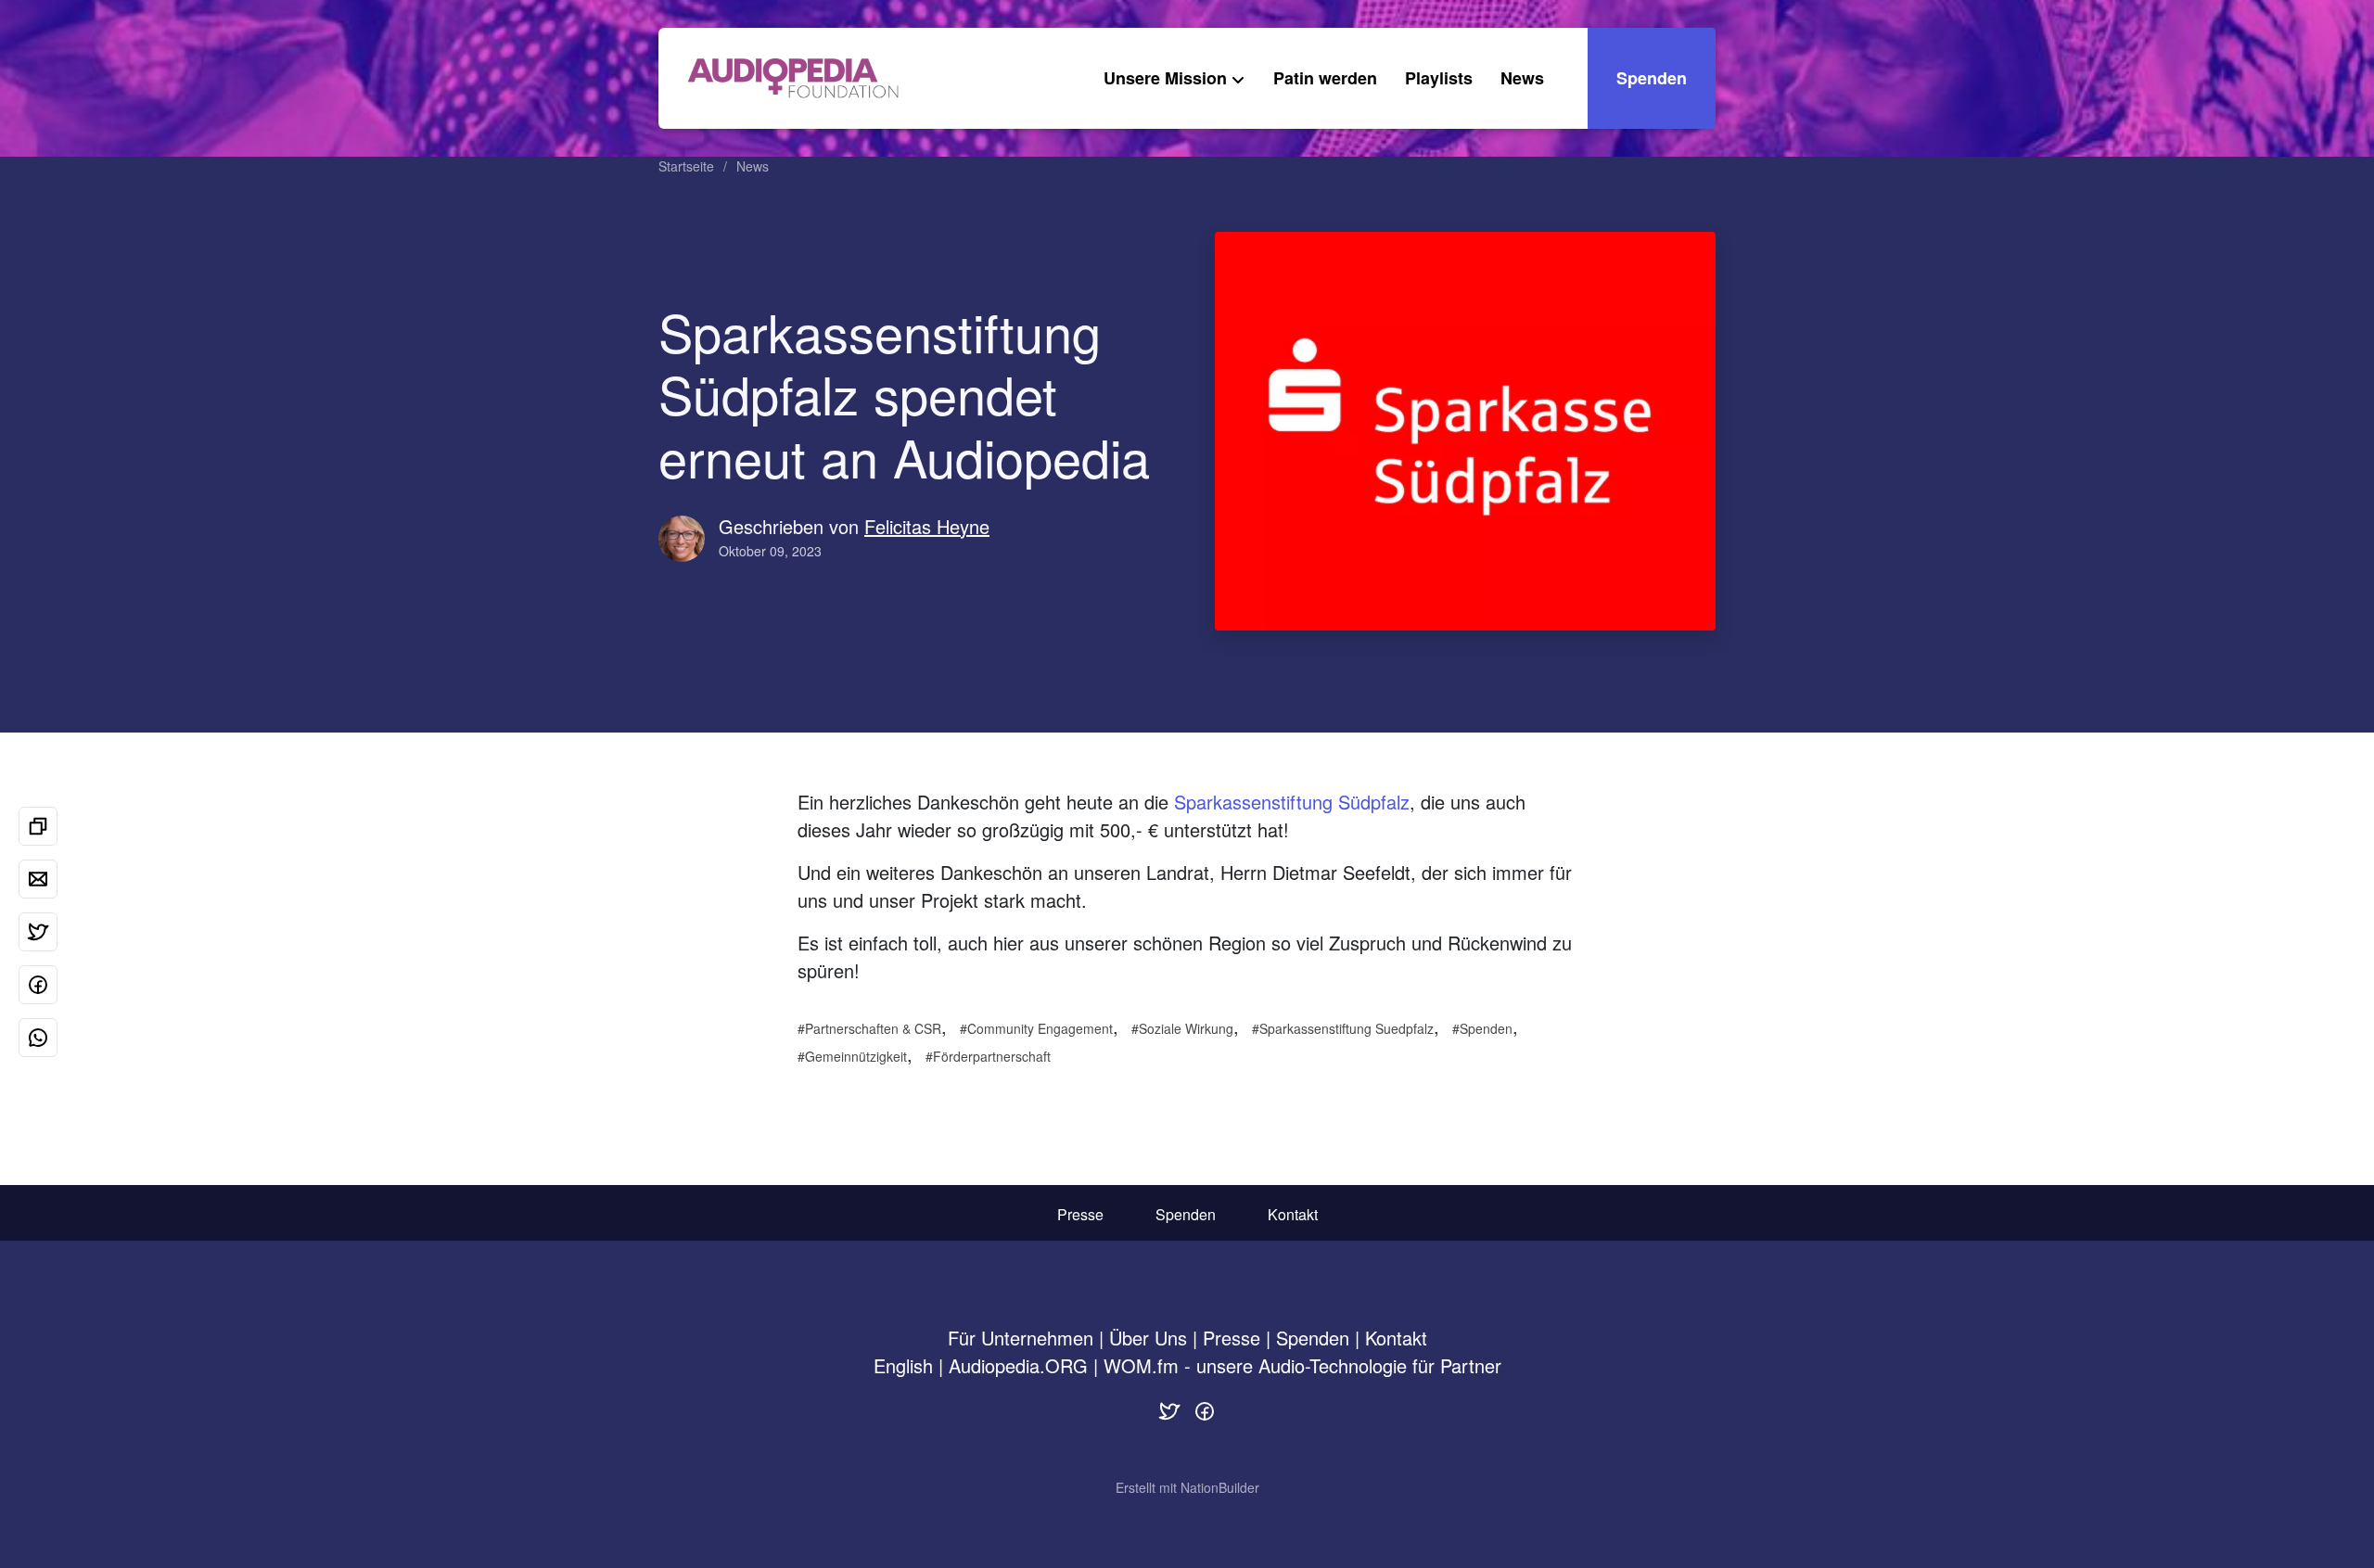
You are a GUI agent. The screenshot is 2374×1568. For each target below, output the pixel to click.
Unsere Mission (1165, 78)
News (1522, 78)
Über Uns (1148, 1338)
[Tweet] (38, 932)
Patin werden (1325, 78)
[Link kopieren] (38, 826)
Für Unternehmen (1021, 1338)
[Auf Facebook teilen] (38, 985)
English (903, 1365)
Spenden (1652, 78)
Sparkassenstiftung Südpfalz (1292, 802)
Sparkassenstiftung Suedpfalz (1347, 1028)
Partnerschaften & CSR (873, 1028)
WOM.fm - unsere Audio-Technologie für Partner (1302, 1365)
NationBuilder (1220, 1487)
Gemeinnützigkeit (856, 1056)
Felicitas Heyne (927, 526)
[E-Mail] (38, 879)
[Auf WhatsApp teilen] (38, 1038)
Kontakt (1293, 1214)
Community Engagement (1040, 1028)
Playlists (1439, 78)
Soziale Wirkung (1186, 1028)
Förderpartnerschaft (992, 1056)
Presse (1080, 1214)
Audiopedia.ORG (1018, 1365)
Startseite (686, 166)
